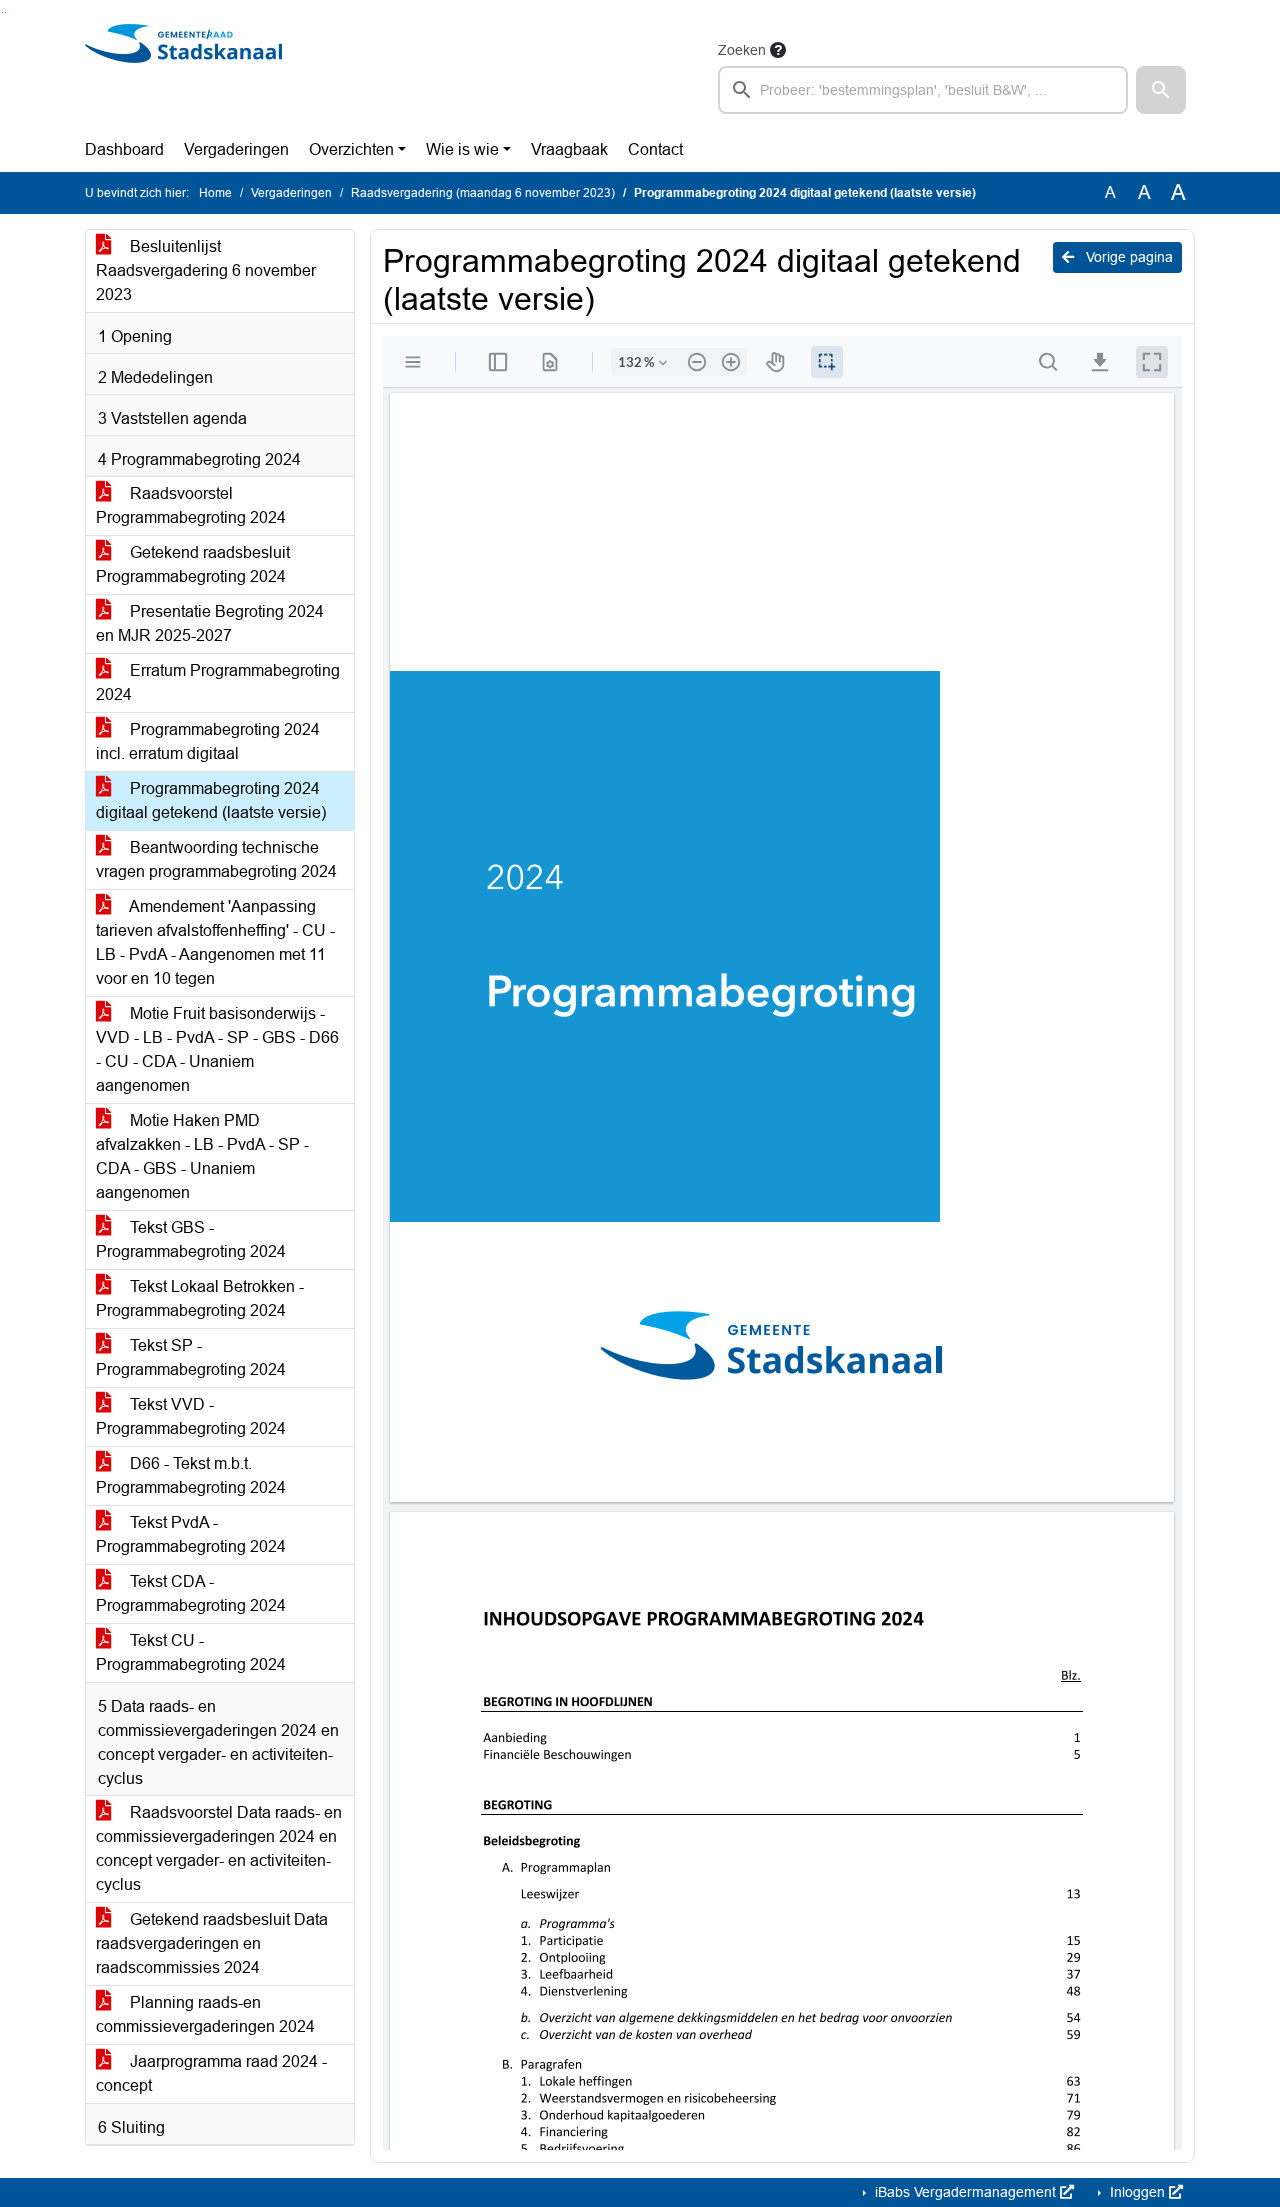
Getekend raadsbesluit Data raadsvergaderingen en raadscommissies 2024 (212, 1943)
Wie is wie (462, 149)
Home (215, 193)
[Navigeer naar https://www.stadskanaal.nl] (183, 76)
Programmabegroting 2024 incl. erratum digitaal (208, 741)
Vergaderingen (236, 149)
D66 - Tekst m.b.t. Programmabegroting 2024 (191, 1475)
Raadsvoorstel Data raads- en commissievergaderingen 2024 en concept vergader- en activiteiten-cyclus (219, 1848)
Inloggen (1137, 2192)
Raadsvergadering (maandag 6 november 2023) (483, 193)
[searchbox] (923, 90)
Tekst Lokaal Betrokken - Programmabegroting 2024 (200, 1298)
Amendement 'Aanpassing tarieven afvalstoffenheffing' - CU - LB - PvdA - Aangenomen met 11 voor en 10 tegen (215, 942)
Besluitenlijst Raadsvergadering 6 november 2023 (206, 270)
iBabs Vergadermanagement (965, 2192)
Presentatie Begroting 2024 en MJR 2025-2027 (210, 623)
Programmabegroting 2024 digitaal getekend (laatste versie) (211, 800)
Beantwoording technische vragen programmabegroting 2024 (216, 859)
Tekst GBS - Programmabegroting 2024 (191, 1239)
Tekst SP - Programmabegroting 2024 (191, 1357)
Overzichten (351, 149)
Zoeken (742, 50)
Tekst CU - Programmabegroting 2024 (191, 1652)
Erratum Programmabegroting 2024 (218, 682)
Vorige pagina (1127, 257)
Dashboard (124, 149)
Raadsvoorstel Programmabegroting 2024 (191, 505)
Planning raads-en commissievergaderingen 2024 (205, 2014)
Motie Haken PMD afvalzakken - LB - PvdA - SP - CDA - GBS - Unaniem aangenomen (202, 1156)
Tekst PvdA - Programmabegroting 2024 (191, 1534)
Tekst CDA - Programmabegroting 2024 (191, 1593)
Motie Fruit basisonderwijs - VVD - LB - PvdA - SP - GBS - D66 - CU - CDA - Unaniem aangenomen (217, 1049)
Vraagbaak (569, 149)
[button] (1161, 90)
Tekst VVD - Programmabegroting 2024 (191, 1416)
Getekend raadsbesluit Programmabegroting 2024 (193, 564)
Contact (655, 149)
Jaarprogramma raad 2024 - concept (211, 2073)
